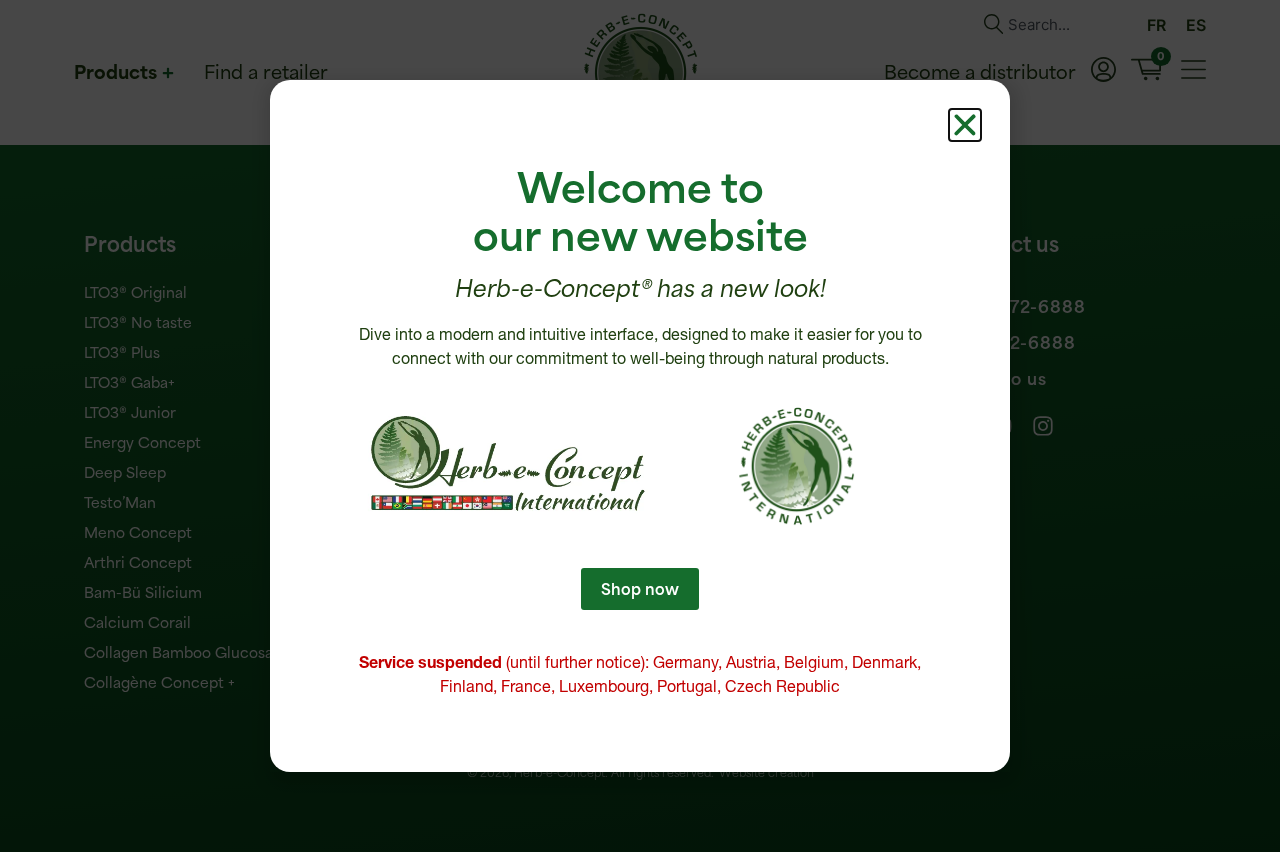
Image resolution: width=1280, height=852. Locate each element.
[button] (965, 125)
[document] (640, 426)
